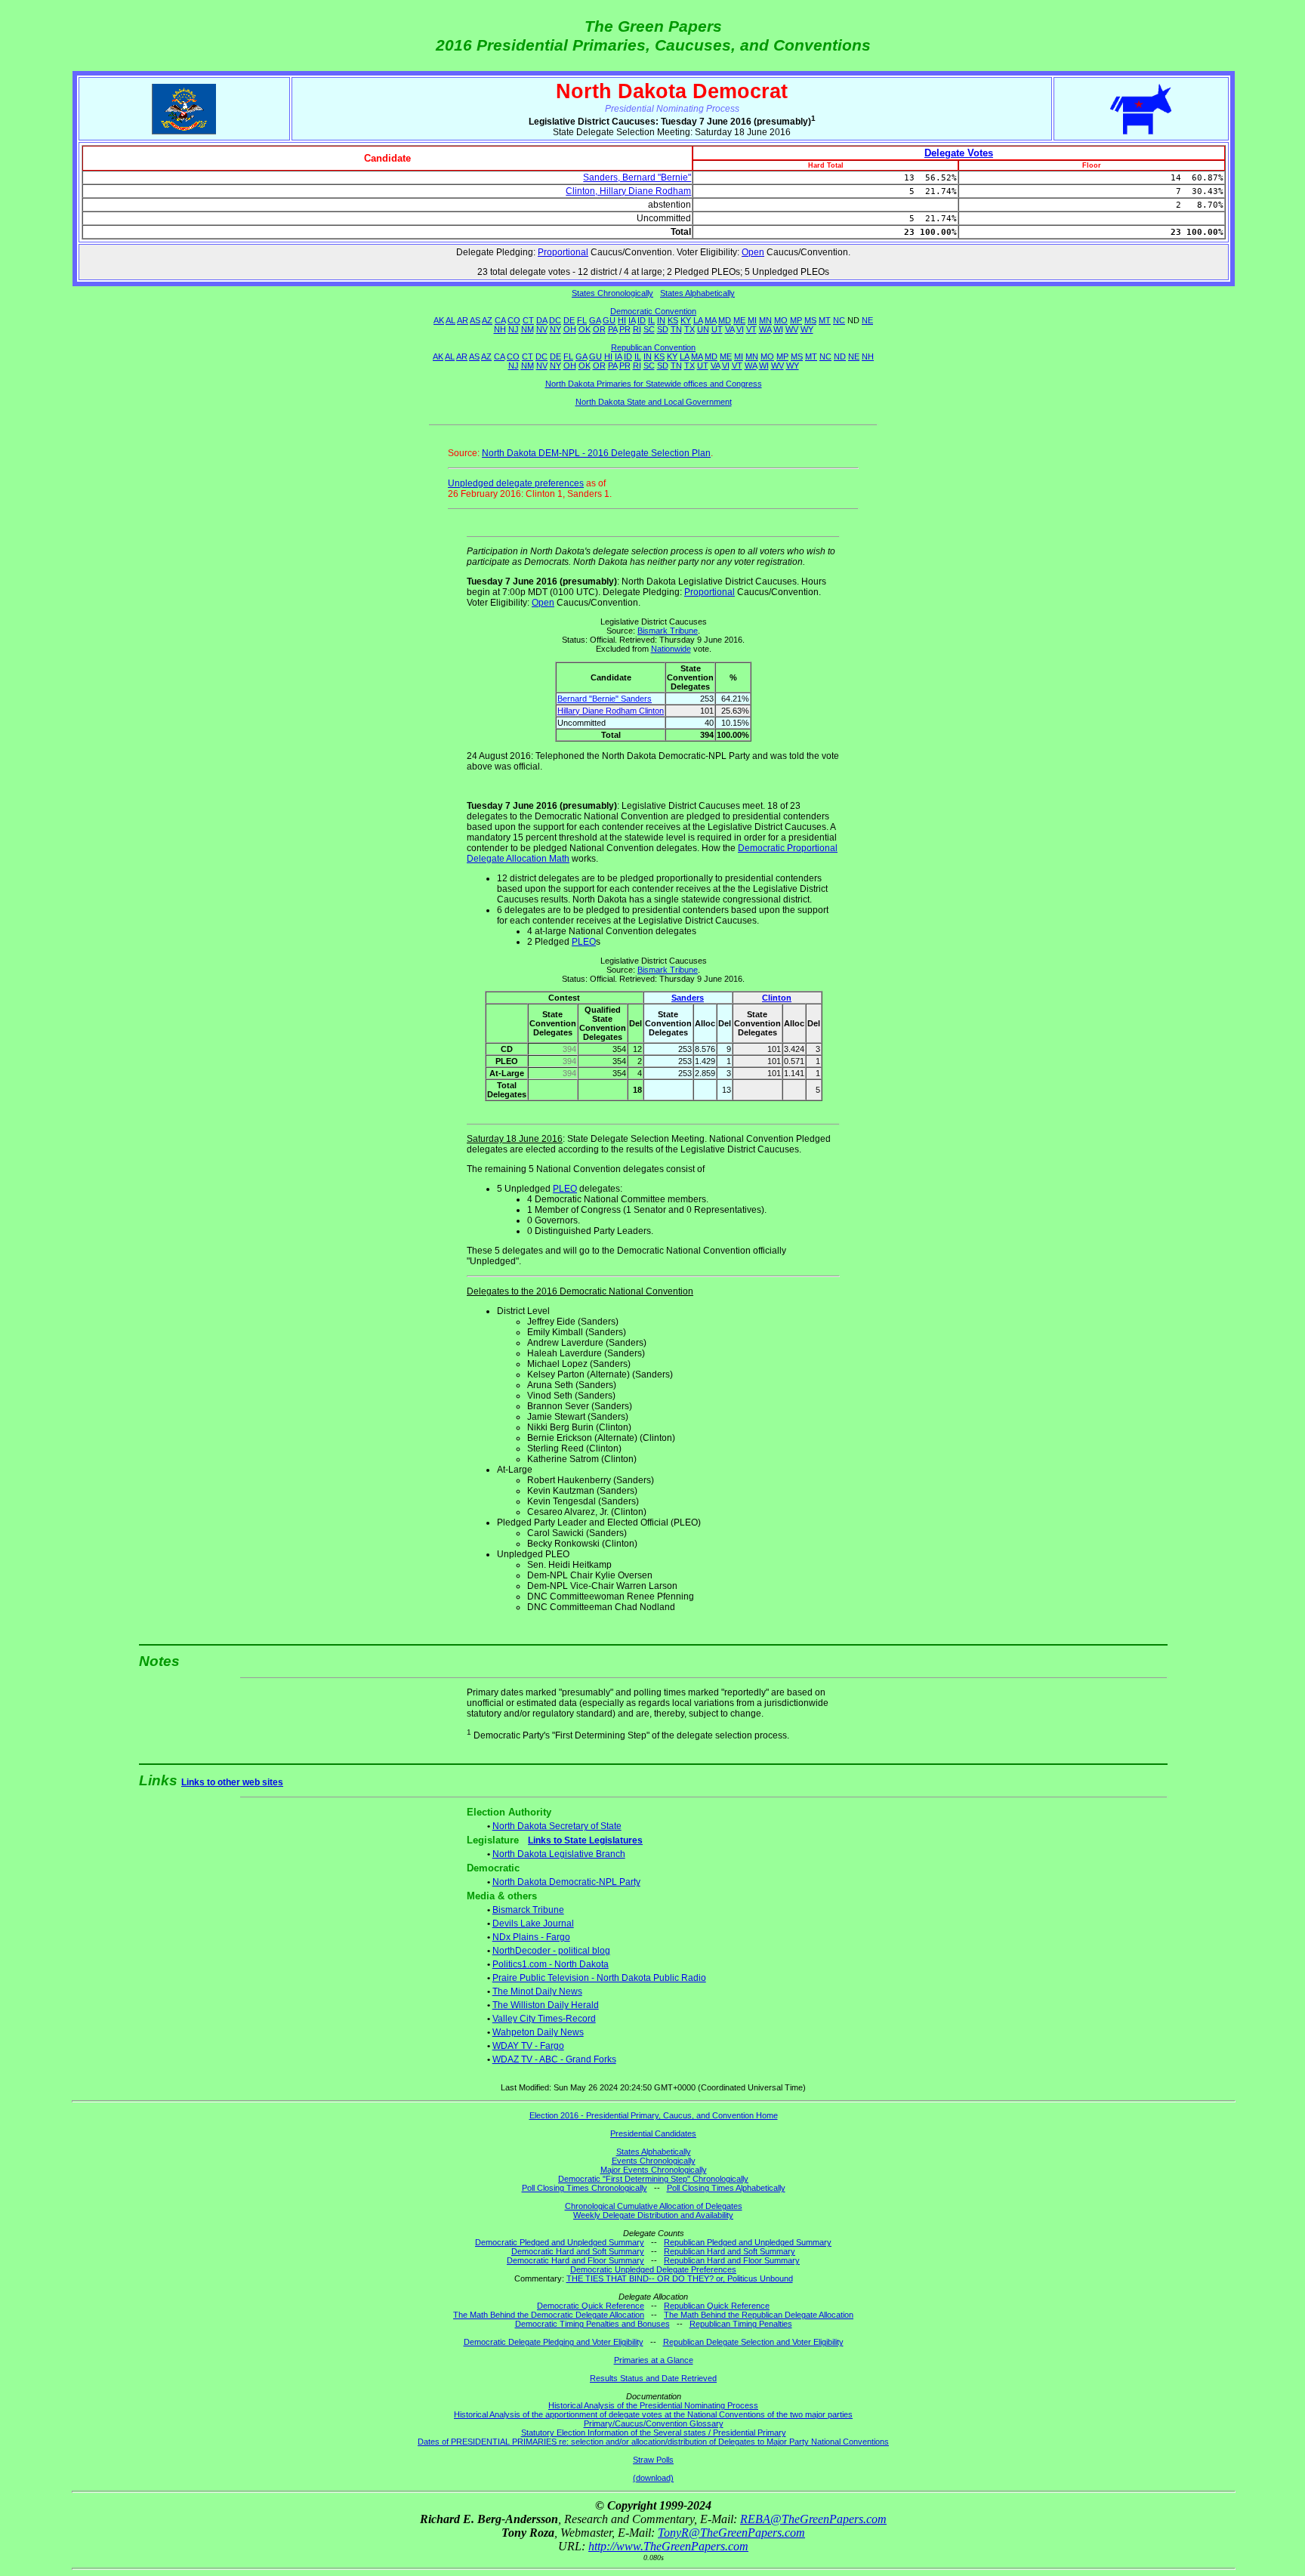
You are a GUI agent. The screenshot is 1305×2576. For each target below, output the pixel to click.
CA (500, 320)
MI (752, 320)
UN (703, 329)
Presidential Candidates (653, 2133)
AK (439, 320)
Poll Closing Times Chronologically (585, 2188)
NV (542, 329)
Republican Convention (653, 347)
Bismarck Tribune (528, 1910)
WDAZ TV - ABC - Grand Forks (554, 2059)
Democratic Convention (653, 311)
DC (555, 320)
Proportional (563, 252)
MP (796, 320)
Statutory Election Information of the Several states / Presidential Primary (654, 2433)
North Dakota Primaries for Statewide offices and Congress (654, 384)
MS (810, 320)
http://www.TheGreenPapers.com (668, 2546)
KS (673, 320)
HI (622, 320)
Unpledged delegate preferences (516, 483)
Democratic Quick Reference (591, 2306)
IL (651, 320)
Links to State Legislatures (585, 1840)
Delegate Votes (959, 153)
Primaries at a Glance (654, 2360)
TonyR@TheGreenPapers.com (731, 2533)
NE (867, 320)
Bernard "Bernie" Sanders (605, 699)
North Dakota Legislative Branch (559, 1854)
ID (642, 320)
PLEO (584, 942)
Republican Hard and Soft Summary (730, 2251)
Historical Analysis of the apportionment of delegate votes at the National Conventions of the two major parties (653, 2414)
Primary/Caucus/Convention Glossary (654, 2423)
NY (555, 329)
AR (463, 320)
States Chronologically (612, 293)
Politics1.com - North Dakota (551, 1964)
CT (528, 320)
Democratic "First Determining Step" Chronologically (653, 2179)
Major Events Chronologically (654, 2170)
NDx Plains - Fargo (531, 1937)
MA (710, 320)
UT (717, 329)
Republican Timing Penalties (741, 2324)
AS (475, 320)
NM (528, 329)
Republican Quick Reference (717, 2306)
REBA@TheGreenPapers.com (813, 2519)
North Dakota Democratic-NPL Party (566, 1882)
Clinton (777, 998)
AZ (487, 320)
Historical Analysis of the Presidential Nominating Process (653, 2405)
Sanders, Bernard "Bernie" (637, 177)
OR (599, 329)
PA (612, 329)
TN (676, 329)
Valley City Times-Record (544, 2019)
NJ (514, 329)
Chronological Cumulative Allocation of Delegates (654, 2206)
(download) (653, 2478)
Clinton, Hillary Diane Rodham (628, 191)
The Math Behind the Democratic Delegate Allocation (549, 2315)
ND (840, 356)
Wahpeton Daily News (538, 2032)
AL (450, 320)
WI (778, 329)
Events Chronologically (654, 2161)
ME (739, 320)
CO (514, 320)
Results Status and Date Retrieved (653, 2378)
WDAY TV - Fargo (528, 2046)
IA (632, 320)
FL (582, 320)
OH (570, 329)
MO (781, 320)
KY (686, 320)
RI (637, 329)
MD (725, 320)
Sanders (688, 998)
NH (500, 329)
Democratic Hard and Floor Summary (575, 2260)
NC (839, 320)
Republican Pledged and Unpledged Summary (748, 2242)
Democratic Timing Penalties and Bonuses (592, 2324)
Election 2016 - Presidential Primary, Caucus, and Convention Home (654, 2115)
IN (661, 320)
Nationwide (671, 649)
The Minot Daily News (537, 1991)
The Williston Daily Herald (546, 2005)
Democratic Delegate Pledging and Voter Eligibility (554, 2342)
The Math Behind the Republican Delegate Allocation (759, 2315)
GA (595, 320)
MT (825, 320)
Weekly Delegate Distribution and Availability (653, 2215)
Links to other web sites (232, 1782)
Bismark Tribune (668, 631)
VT (751, 329)
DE (569, 320)
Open (753, 252)
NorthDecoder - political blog (551, 1951)
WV (792, 329)
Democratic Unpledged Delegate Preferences (653, 2269)
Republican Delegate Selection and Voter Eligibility (753, 2342)
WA (765, 329)
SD (663, 329)
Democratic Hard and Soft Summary (578, 2251)
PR (625, 329)
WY (807, 329)
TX (690, 329)
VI (740, 329)
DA (541, 320)
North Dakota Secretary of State (557, 1826)
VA (730, 329)
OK (585, 329)
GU (609, 320)
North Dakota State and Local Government (654, 402)
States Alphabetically (697, 293)
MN (765, 320)
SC (649, 329)
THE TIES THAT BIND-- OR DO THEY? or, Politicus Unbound (680, 2278)
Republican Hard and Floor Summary (732, 2260)
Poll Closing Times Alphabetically (726, 2188)
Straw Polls (653, 2460)
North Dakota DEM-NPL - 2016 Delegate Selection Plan (596, 453)
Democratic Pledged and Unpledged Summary (560, 2242)
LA (698, 320)
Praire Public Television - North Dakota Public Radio (599, 1978)
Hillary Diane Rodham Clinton (611, 711)
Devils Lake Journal (533, 1924)
